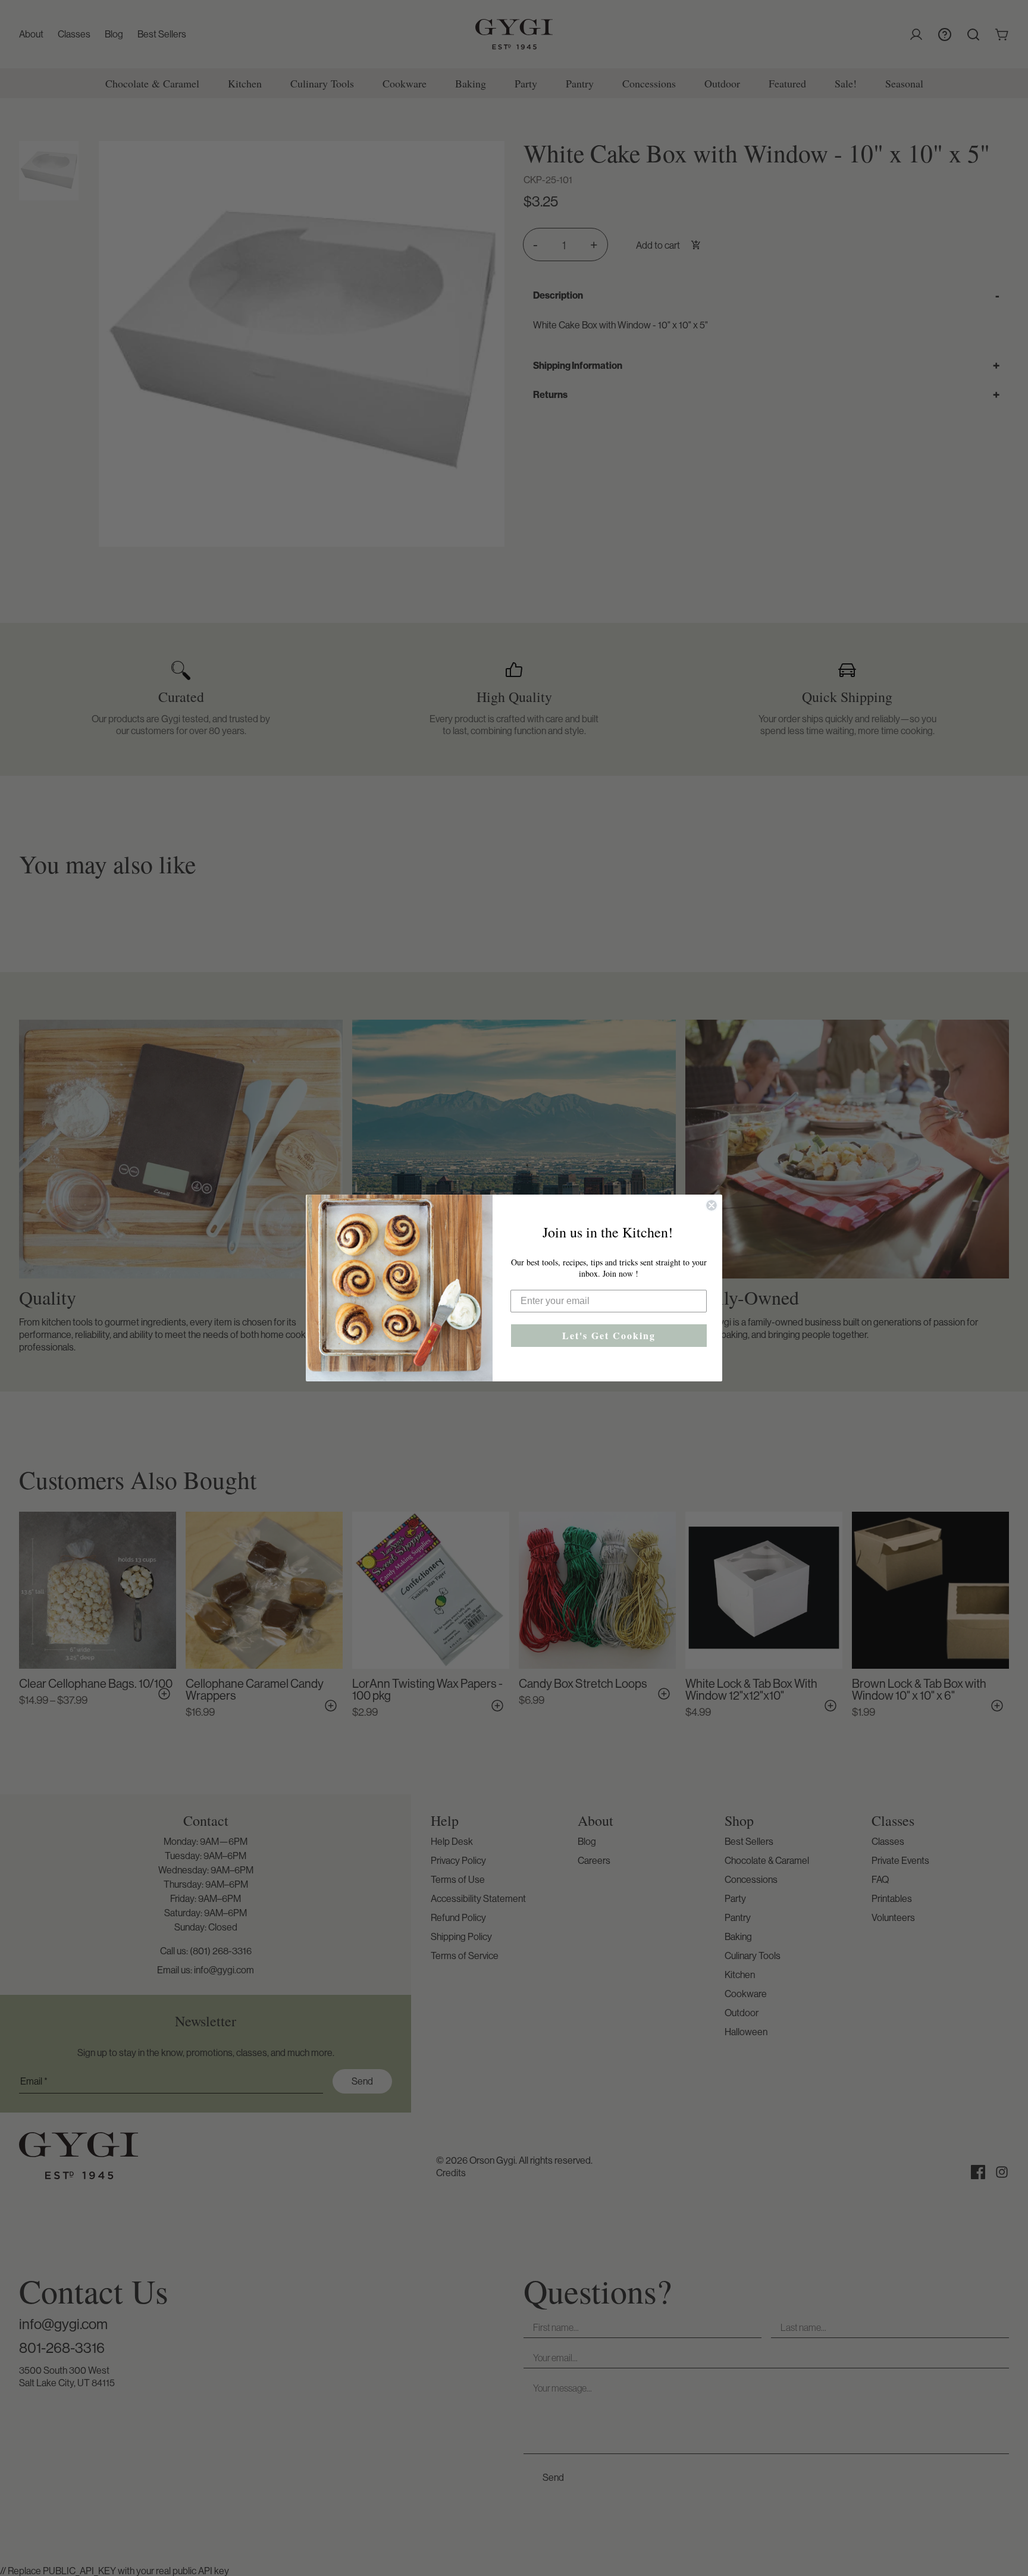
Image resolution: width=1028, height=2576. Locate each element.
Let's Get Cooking (609, 1335)
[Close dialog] (712, 1205)
